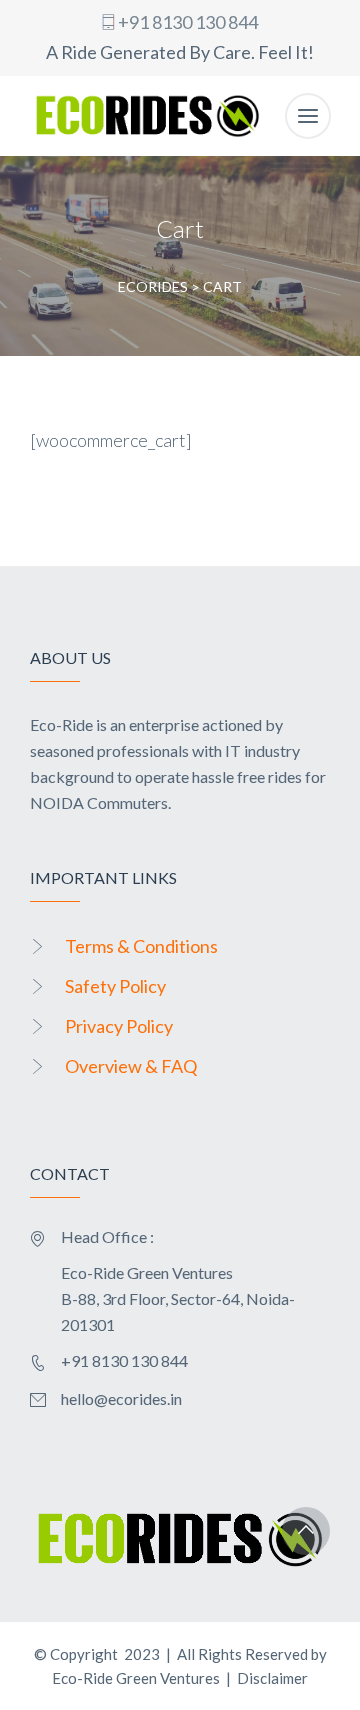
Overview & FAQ (131, 1066)
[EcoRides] (147, 116)
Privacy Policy (119, 1026)
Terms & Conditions (141, 946)
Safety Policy (115, 986)
